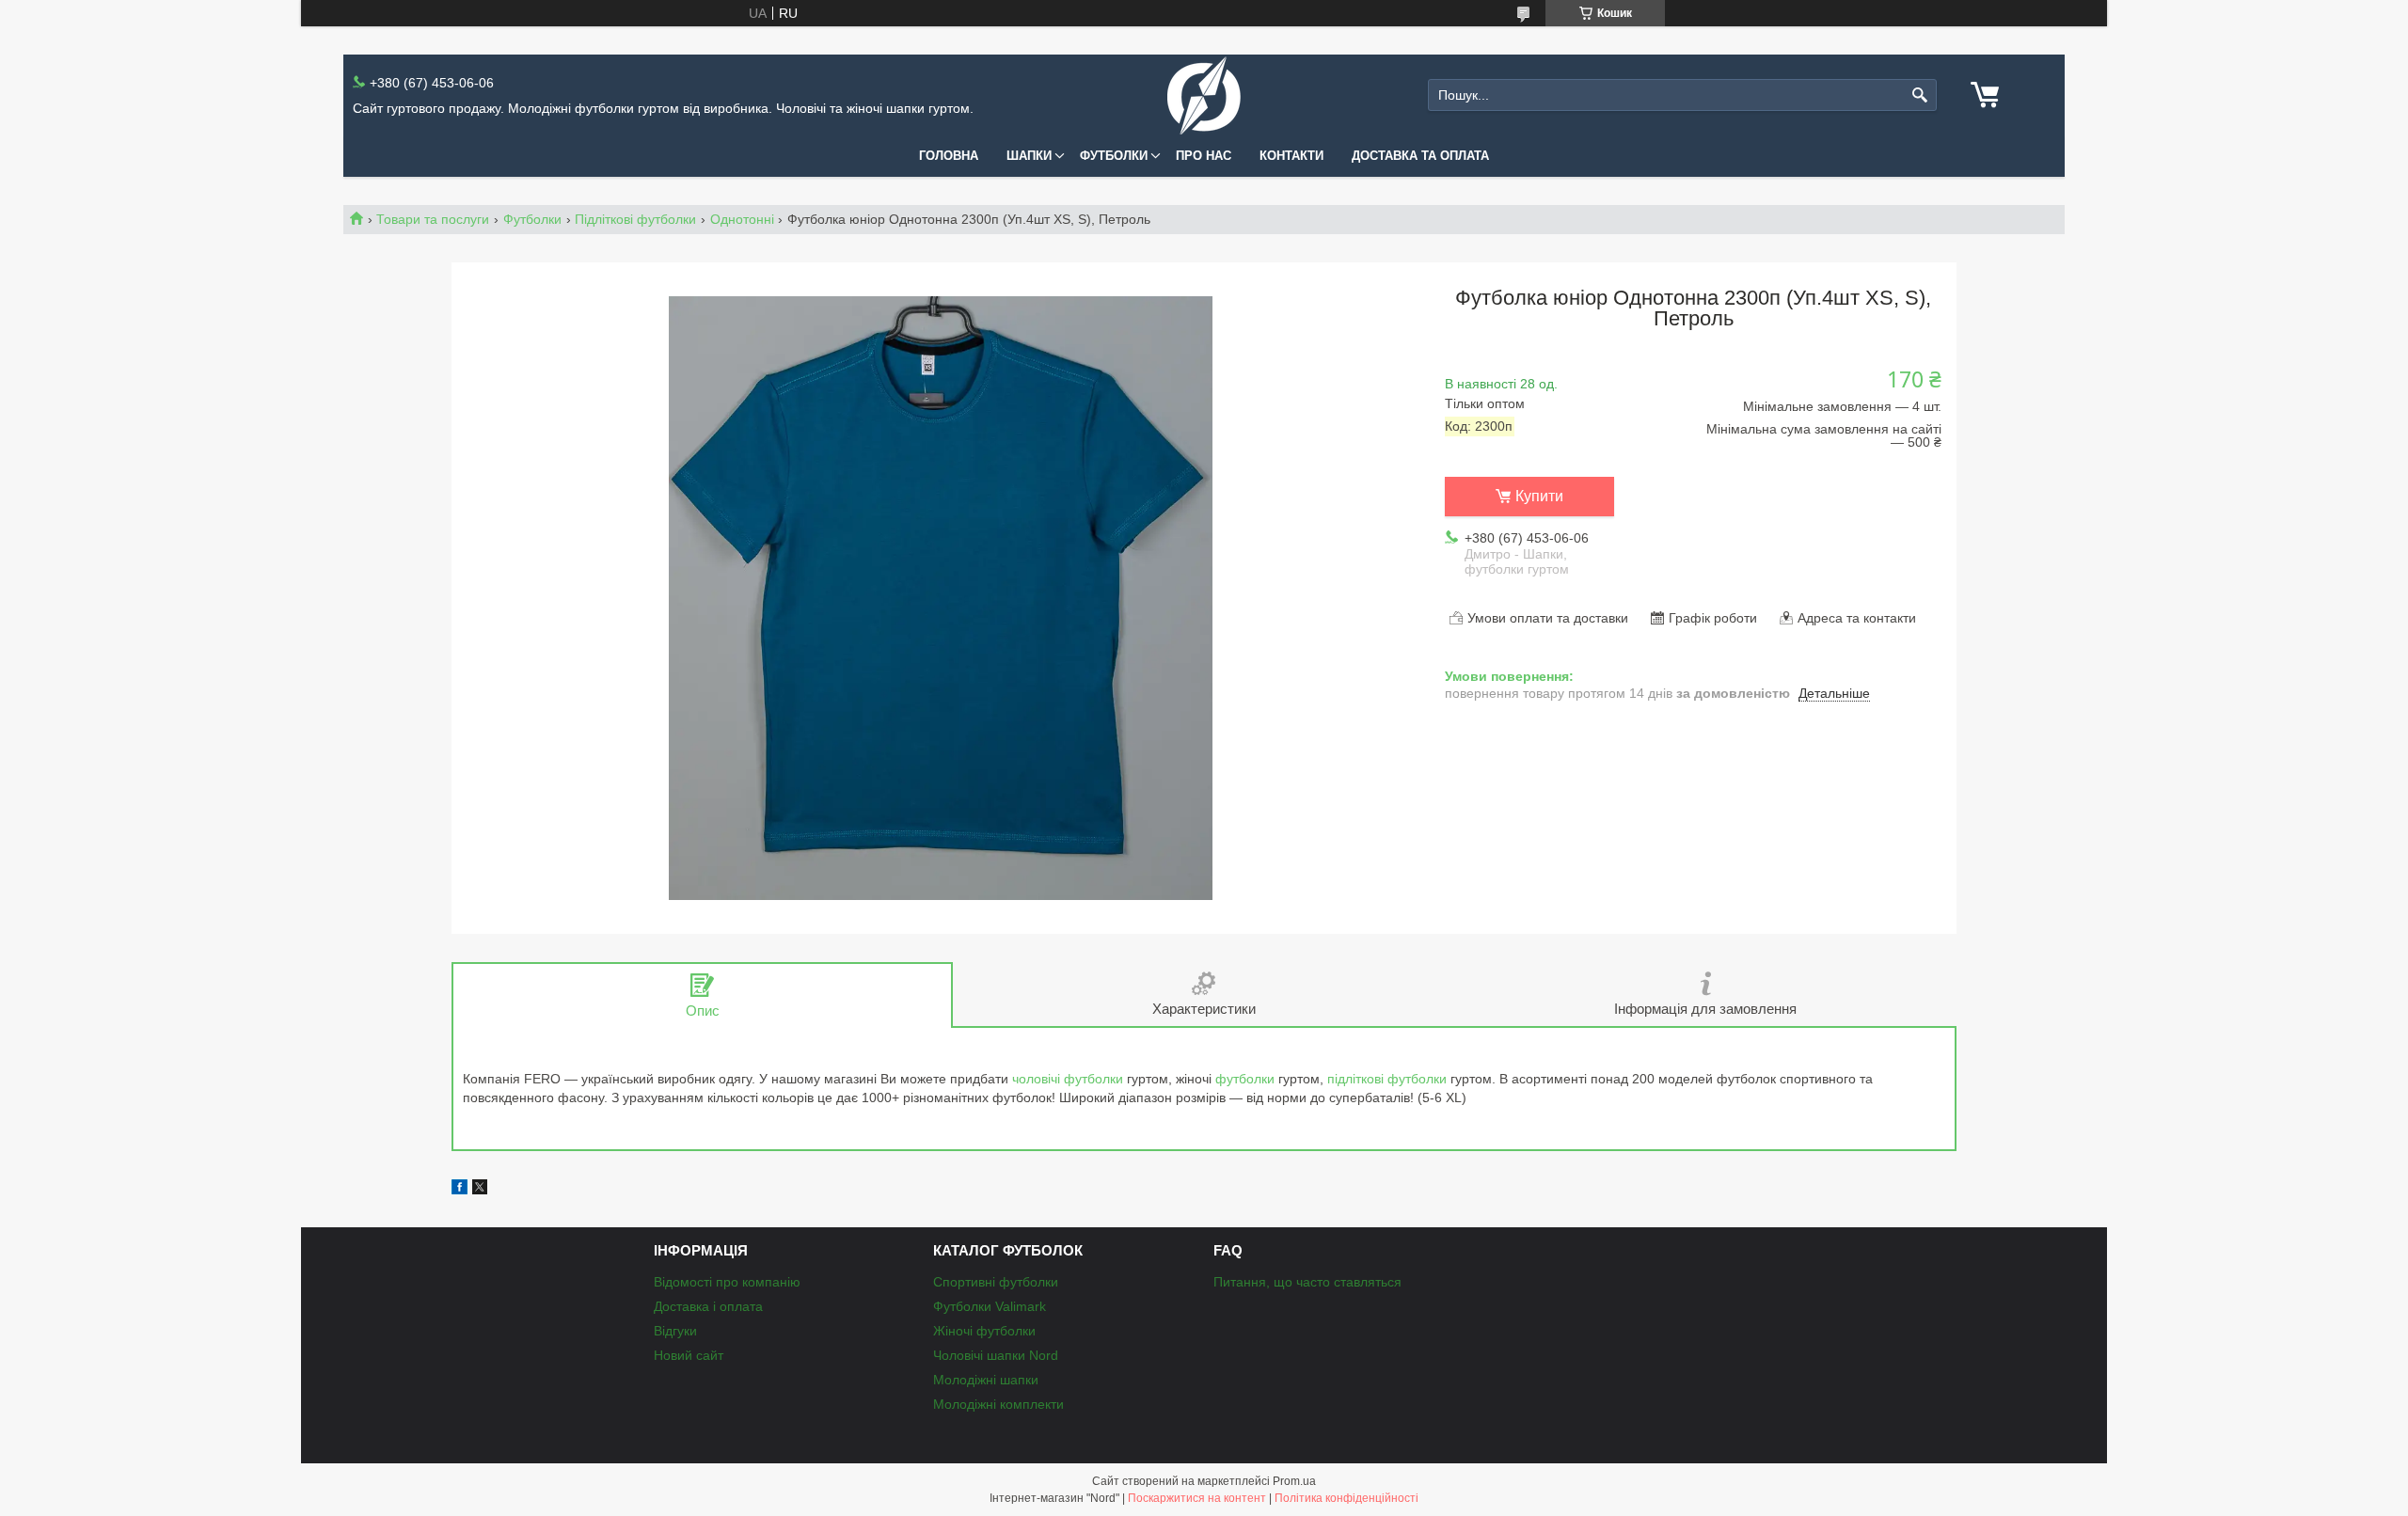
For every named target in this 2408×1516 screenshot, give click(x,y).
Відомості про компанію (727, 1282)
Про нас (1204, 156)
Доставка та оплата (1420, 156)
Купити (1539, 496)
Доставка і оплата (708, 1306)
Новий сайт (689, 1355)
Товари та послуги (433, 219)
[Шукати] (1920, 95)
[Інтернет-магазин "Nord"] (1204, 95)
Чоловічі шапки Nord (996, 1355)
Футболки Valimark (990, 1306)
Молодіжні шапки (986, 1380)
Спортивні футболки (996, 1282)
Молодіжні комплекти (998, 1404)
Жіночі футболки (984, 1331)
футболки (1245, 1079)
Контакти (1291, 156)
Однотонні (742, 219)
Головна (949, 156)
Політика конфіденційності (1347, 1498)
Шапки (1029, 156)
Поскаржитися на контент (1197, 1498)
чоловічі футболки (1068, 1079)
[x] (480, 1190)
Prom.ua (1294, 1481)
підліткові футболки (1387, 1079)
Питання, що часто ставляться (1307, 1282)
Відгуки (675, 1331)
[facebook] (459, 1190)
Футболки (1114, 156)
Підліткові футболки (635, 219)
